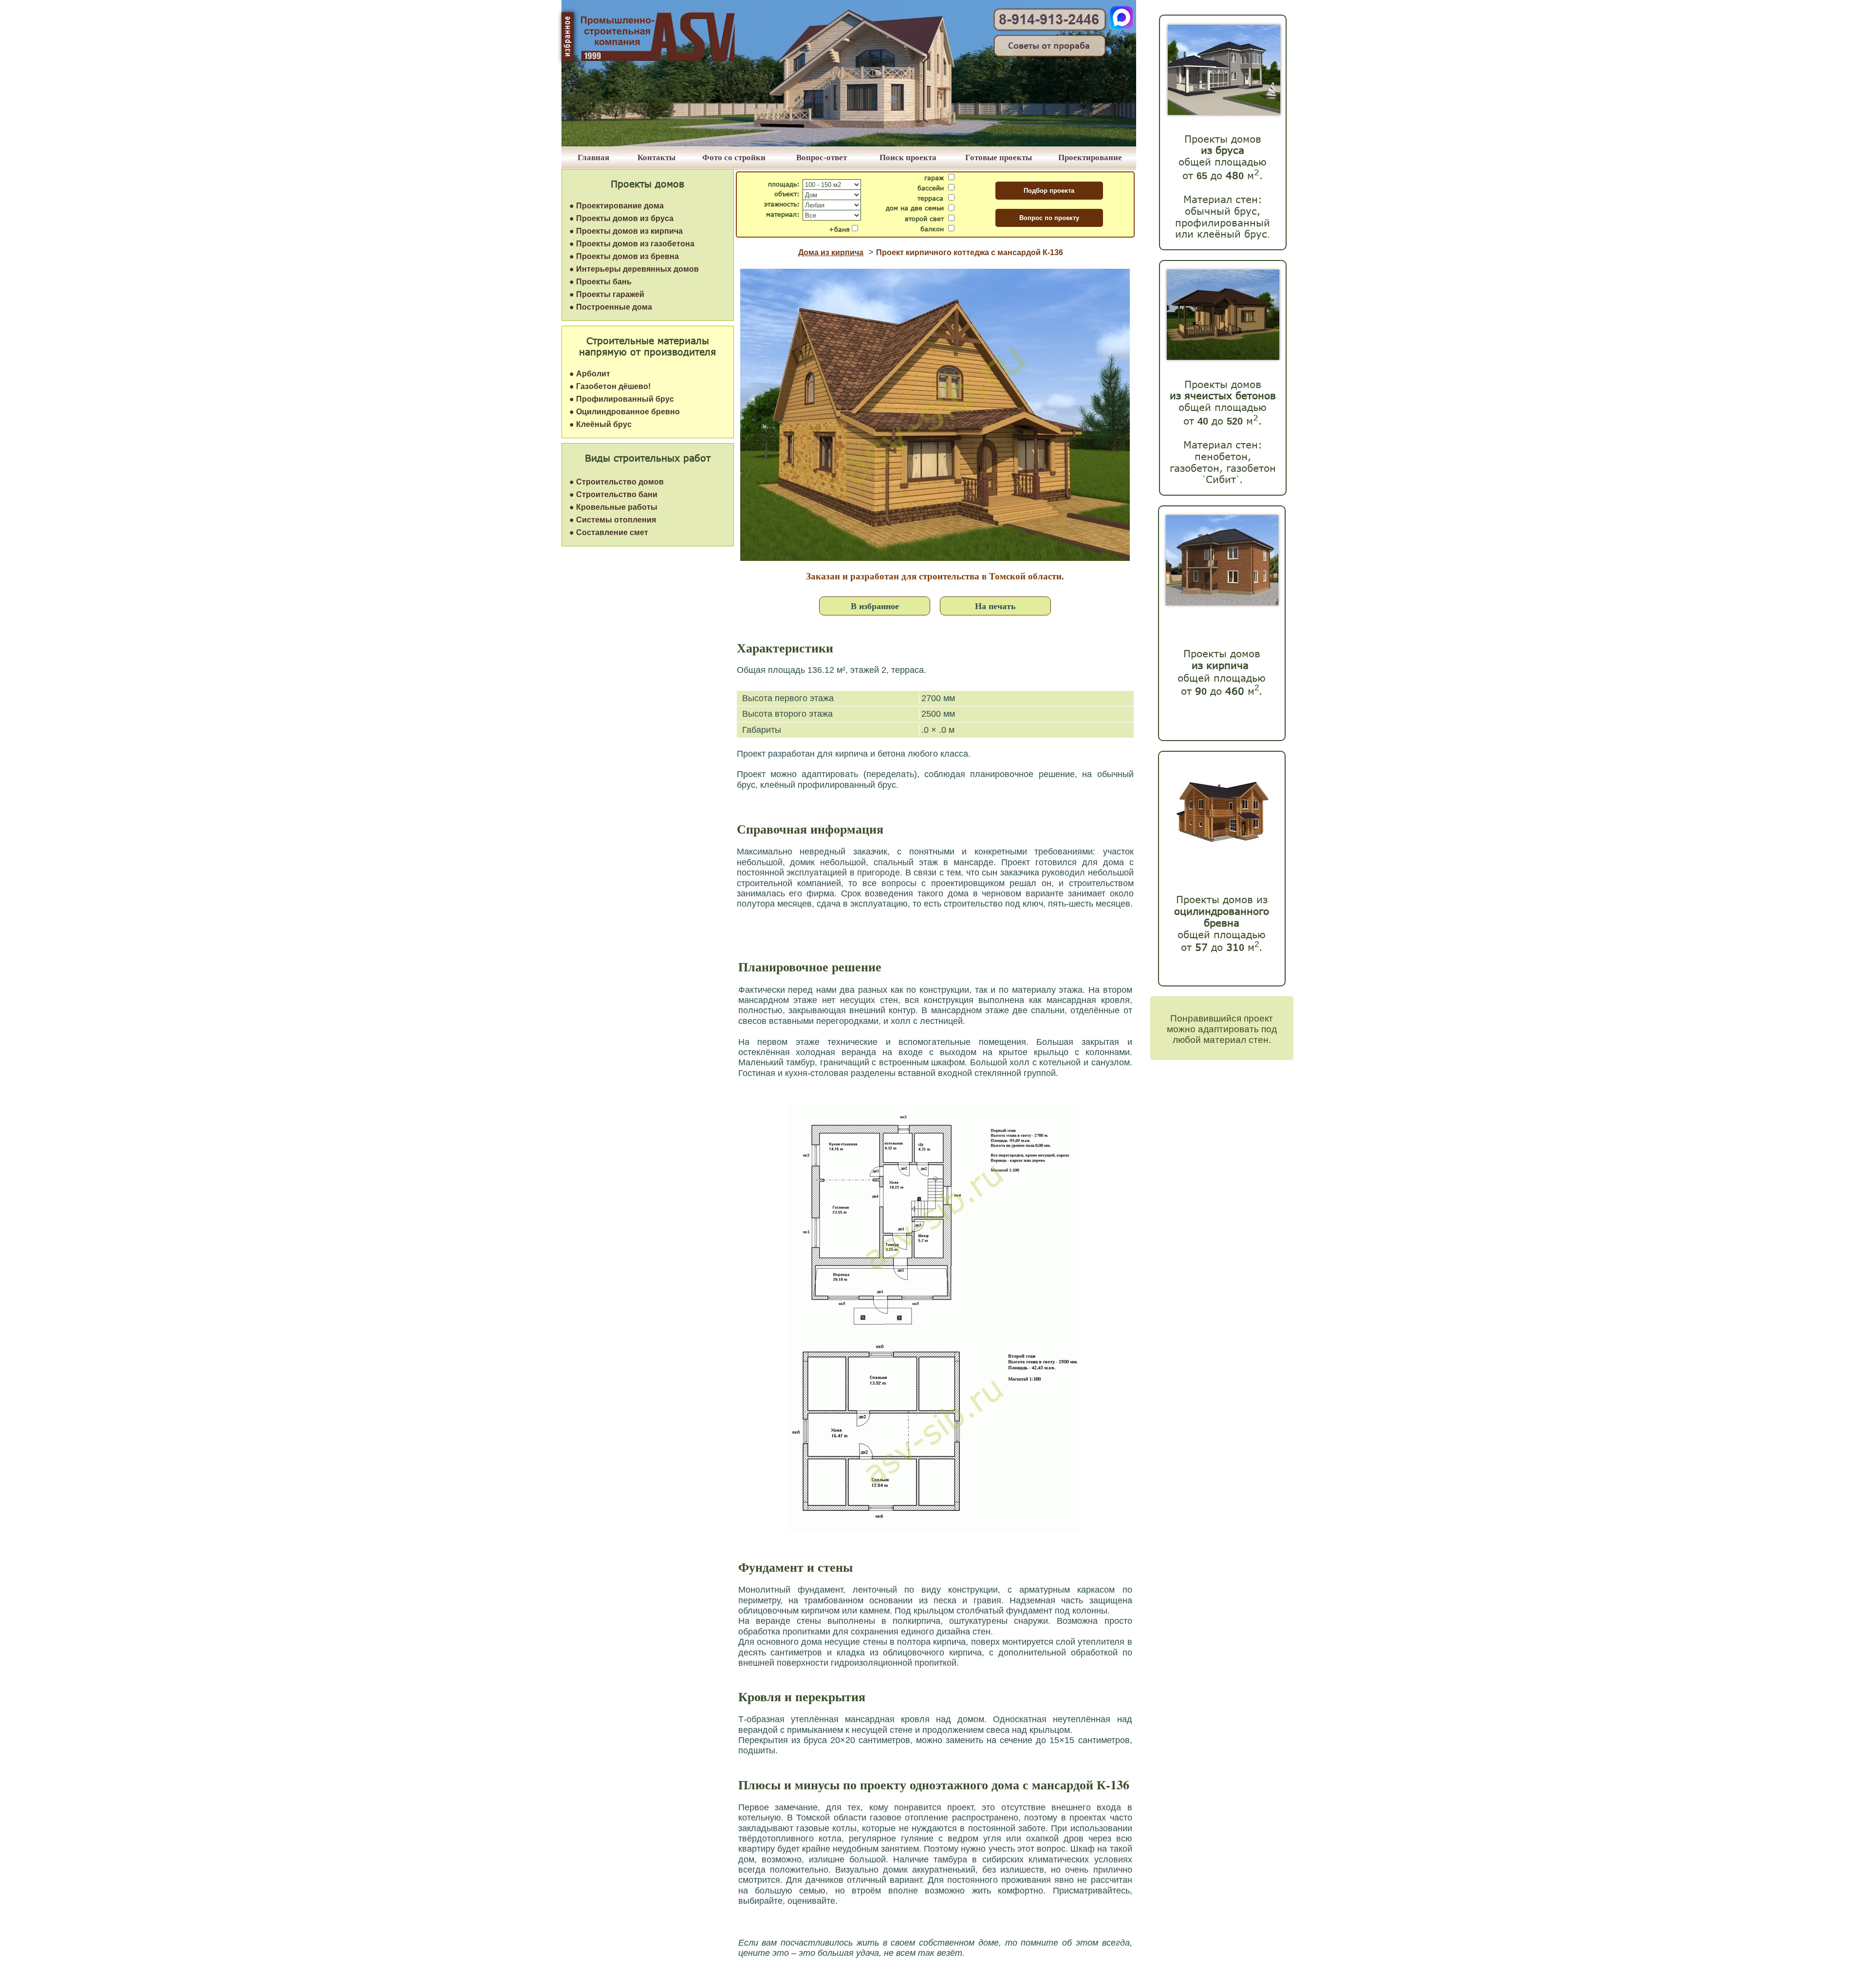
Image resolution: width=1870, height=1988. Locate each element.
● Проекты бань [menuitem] (600, 282)
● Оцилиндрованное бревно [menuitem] (625, 412)
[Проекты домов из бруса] (1224, 112)
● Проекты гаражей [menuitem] (607, 294)
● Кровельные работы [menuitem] (613, 507)
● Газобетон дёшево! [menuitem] (610, 386)
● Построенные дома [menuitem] (611, 307)
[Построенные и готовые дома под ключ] (849, 144)
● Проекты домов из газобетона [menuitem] (632, 244)
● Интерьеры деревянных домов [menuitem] (634, 269)
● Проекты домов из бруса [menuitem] (621, 218)
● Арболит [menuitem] (590, 374)
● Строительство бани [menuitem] (613, 494)
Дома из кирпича (831, 252)
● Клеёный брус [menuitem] (600, 424)
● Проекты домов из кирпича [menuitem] (626, 231)
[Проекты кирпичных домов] (1222, 603)
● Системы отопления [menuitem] (613, 520)
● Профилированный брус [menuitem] (622, 399)
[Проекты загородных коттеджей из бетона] (1223, 357)
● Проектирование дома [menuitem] (617, 206)
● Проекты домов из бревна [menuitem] (624, 256)
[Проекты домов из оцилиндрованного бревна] (1220, 854)
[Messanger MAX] (1122, 27)
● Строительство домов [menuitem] (617, 482)
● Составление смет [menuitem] (609, 532)
